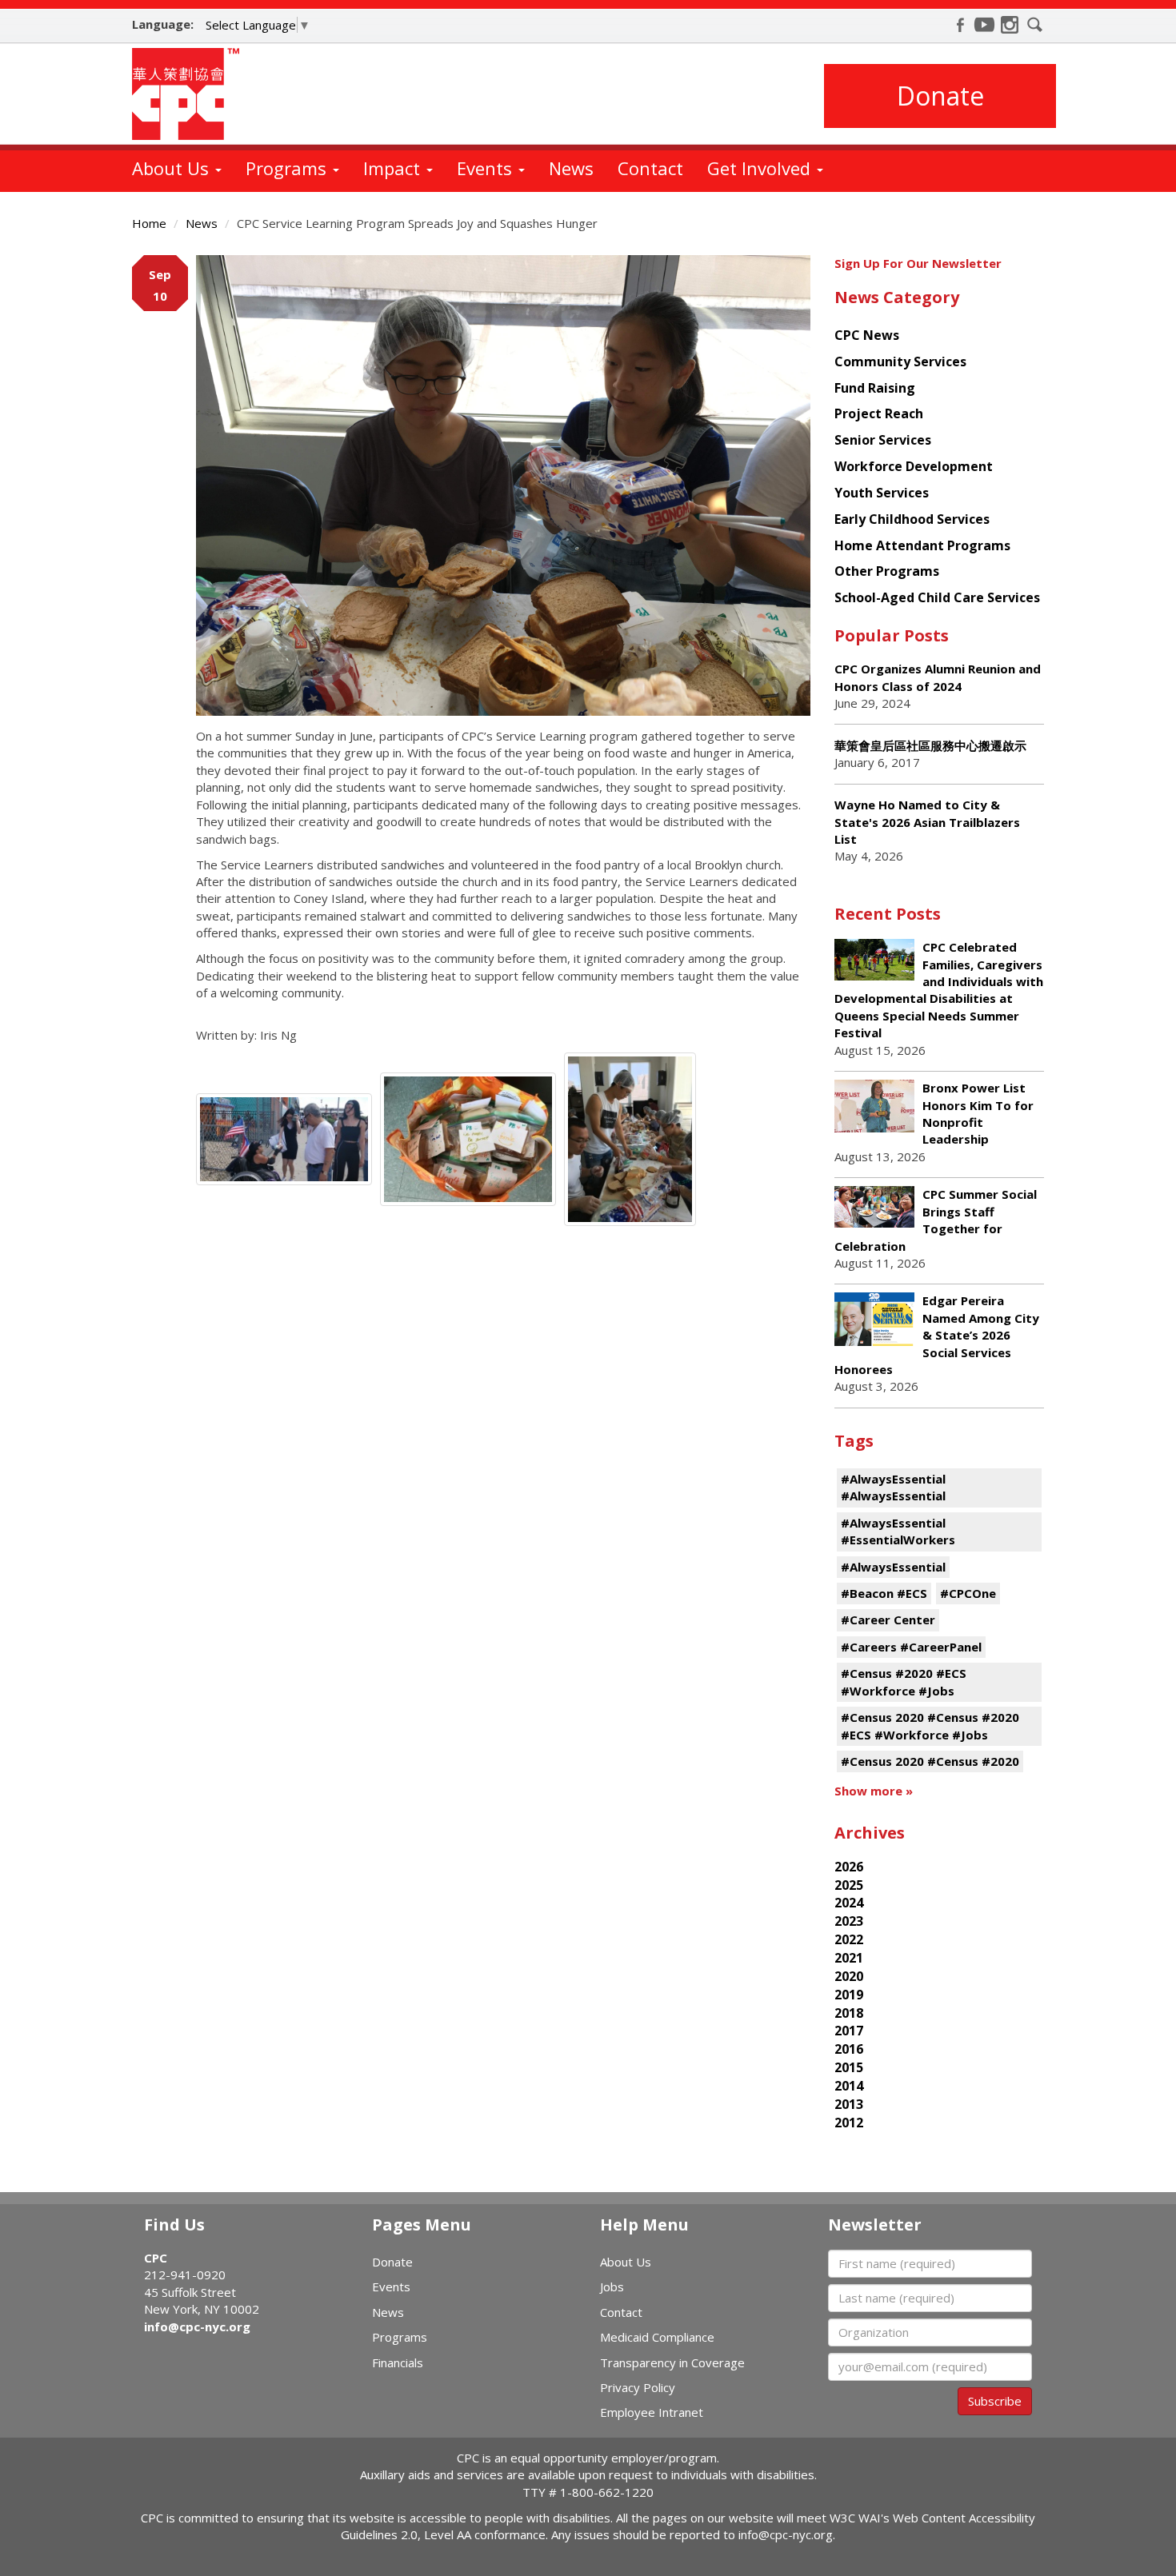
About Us (173, 168)
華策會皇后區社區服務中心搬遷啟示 (930, 745)
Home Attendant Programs (922, 545)
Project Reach (879, 413)
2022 (849, 1939)
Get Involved (761, 168)
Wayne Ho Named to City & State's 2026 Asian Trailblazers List (927, 822)
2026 (849, 1867)
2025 (849, 1885)
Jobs (612, 2286)
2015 (849, 2067)
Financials (398, 2362)
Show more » (874, 1791)
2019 (849, 1995)
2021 (849, 1958)
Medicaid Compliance (657, 2337)
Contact (650, 168)
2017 (849, 2031)
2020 (849, 1976)
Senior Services (883, 440)
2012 (849, 2123)
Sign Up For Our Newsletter (918, 263)
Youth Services (882, 493)
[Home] (192, 94)
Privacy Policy (638, 2387)
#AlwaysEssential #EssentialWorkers (898, 1531)
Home (149, 223)
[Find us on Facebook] (960, 25)
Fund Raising (875, 388)
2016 (849, 2049)
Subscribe (995, 2401)
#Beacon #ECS (884, 1593)
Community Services (900, 361)
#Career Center (888, 1619)
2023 (849, 1921)
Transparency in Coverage (672, 2362)
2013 (849, 2104)
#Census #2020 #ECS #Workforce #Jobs (904, 1681)
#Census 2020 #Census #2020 (930, 1761)
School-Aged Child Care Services (937, 597)
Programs (288, 168)
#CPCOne (968, 1593)
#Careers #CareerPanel (911, 1647)
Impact (394, 168)
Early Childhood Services (912, 519)
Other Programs (887, 571)
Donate (940, 96)
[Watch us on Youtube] (985, 25)
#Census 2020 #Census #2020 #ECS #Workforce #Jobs (930, 1725)
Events (487, 168)
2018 (849, 2013)
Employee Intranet (652, 2412)
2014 (849, 2086)
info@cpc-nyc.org (197, 2326)
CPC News (867, 335)
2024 (849, 1903)
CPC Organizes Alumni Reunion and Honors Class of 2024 (938, 677)
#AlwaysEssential (893, 1567)
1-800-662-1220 (607, 2492)
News (571, 168)
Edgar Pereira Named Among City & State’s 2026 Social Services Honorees (937, 1335)
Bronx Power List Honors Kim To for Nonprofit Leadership (978, 1113)
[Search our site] (1035, 25)
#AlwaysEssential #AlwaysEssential (893, 1487)
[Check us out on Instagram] (1010, 25)
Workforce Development (914, 466)
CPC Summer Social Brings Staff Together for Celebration (936, 1220)
